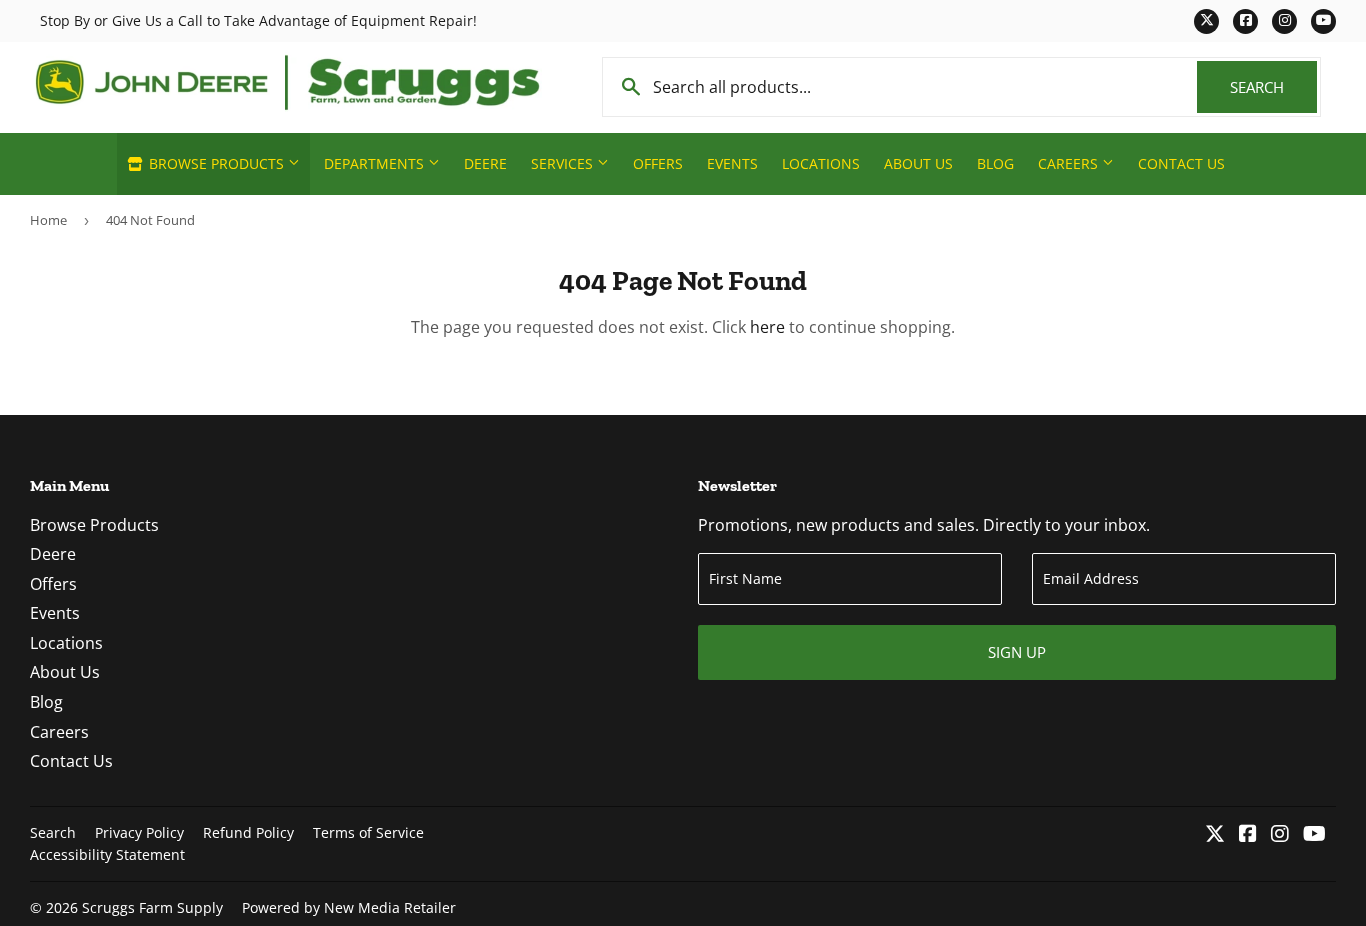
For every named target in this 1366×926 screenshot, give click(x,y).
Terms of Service (368, 832)
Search (1273, 87)
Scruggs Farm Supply (152, 907)
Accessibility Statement (107, 854)
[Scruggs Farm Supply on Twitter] (1215, 835)
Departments (376, 163)
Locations (821, 163)
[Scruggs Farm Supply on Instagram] (1280, 835)
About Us (918, 163)
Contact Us (1181, 163)
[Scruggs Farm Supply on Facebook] (1248, 835)
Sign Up (1017, 652)
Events (732, 163)
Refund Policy (248, 832)
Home (48, 220)
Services (564, 163)
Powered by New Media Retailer (349, 907)
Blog (995, 163)
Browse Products (216, 163)
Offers (658, 163)
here (767, 327)
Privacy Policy (139, 832)
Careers (1070, 163)
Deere (485, 163)
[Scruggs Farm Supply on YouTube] (1314, 835)
